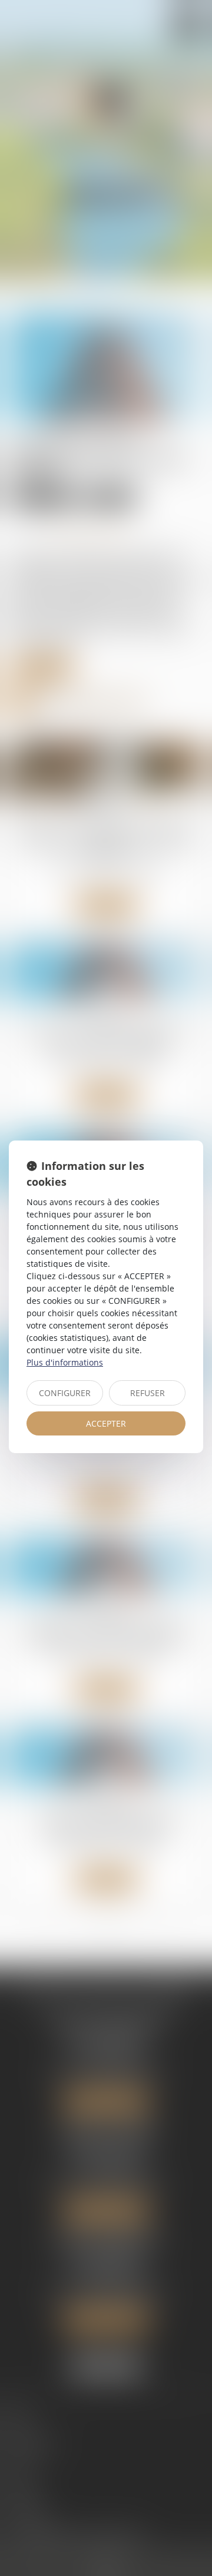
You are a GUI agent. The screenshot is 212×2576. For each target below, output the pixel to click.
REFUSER (148, 1393)
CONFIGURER (65, 1393)
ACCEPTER (106, 1423)
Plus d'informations (65, 1362)
